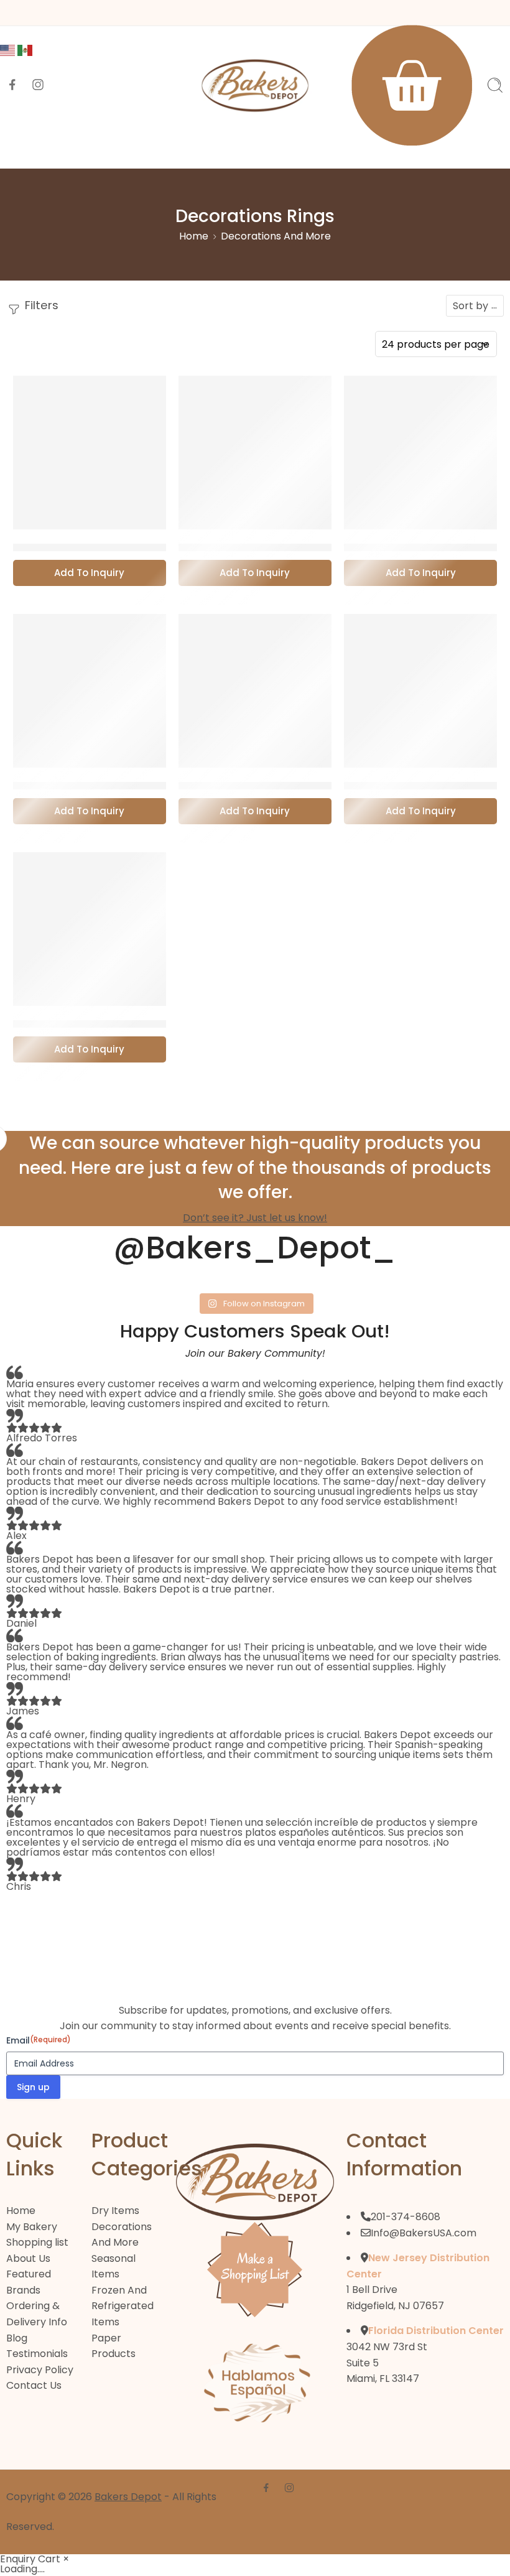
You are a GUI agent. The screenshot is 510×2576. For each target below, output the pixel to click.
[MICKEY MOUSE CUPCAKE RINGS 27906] (90, 690)
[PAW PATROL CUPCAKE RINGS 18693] (420, 690)
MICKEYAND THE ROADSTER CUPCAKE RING (298, 786)
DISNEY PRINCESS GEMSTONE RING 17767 (291, 548)
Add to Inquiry (89, 573)
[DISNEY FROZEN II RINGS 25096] (90, 452)
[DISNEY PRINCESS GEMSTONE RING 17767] (255, 452)
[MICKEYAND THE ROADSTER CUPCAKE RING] (255, 690)
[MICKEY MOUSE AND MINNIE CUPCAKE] (420, 452)
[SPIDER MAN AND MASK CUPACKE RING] (90, 929)
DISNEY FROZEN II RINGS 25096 (98, 548)
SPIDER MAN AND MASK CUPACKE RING (121, 1025)
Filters (40, 305)
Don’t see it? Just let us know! (255, 1218)
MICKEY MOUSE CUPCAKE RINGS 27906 (121, 786)
